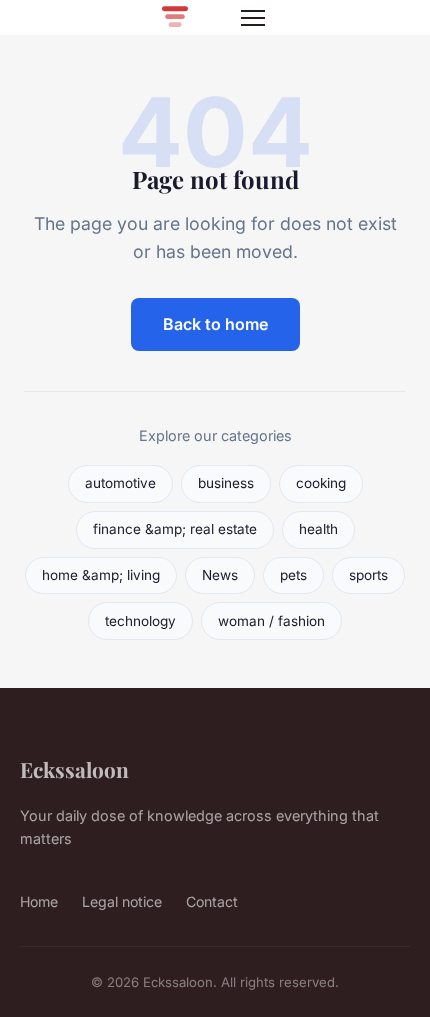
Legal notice (122, 901)
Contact (212, 901)
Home (39, 901)
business (226, 483)
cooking (321, 483)
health (318, 529)
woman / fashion (271, 621)
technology (140, 621)
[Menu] (253, 18)
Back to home (215, 324)
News (220, 575)
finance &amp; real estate (175, 529)
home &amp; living (101, 575)
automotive (120, 483)
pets (293, 575)
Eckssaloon (74, 769)
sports (368, 575)
